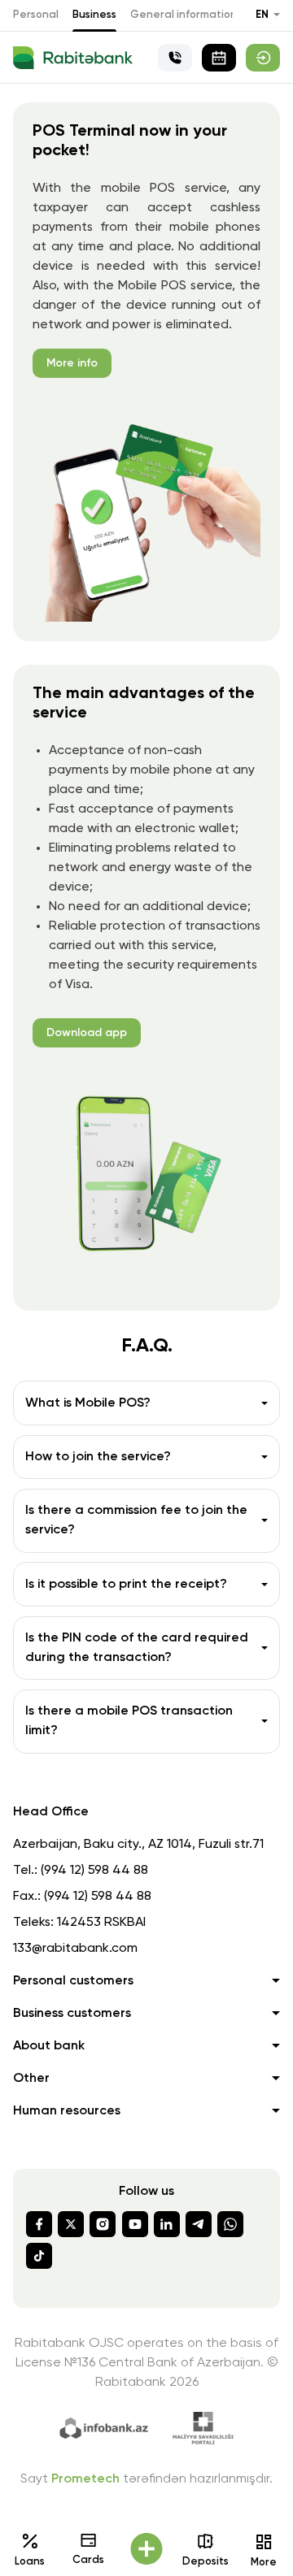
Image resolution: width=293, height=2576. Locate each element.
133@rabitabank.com (75, 1949)
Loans (30, 2562)
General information (184, 15)
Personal (36, 15)
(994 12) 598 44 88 (94, 1871)
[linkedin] (167, 2224)
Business (94, 15)
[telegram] (199, 2224)
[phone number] (175, 58)
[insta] (103, 2224)
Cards (88, 2560)
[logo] (73, 58)
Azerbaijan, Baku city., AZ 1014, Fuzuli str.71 (138, 1845)
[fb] (39, 2224)
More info (72, 363)
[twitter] (71, 2224)
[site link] (263, 58)
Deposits (206, 2562)
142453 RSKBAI (101, 1923)
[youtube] (135, 2224)
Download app (87, 1033)
